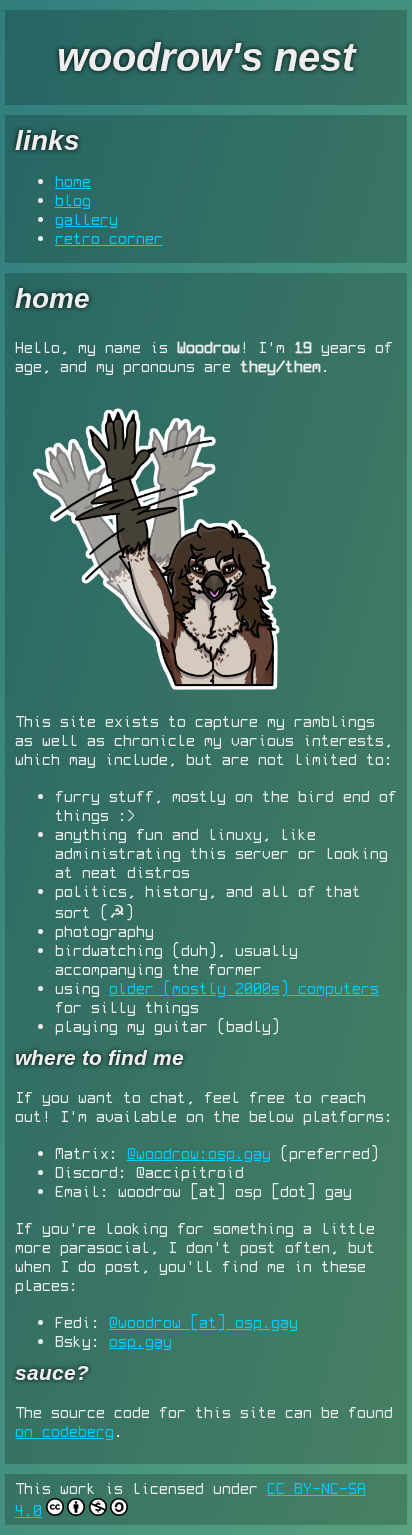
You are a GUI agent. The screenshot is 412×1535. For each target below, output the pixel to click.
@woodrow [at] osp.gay (203, 1322)
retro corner (109, 238)
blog (73, 200)
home (73, 181)
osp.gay (140, 1341)
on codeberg (64, 1431)
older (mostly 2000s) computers (244, 988)
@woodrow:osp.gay (199, 1153)
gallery (86, 219)
